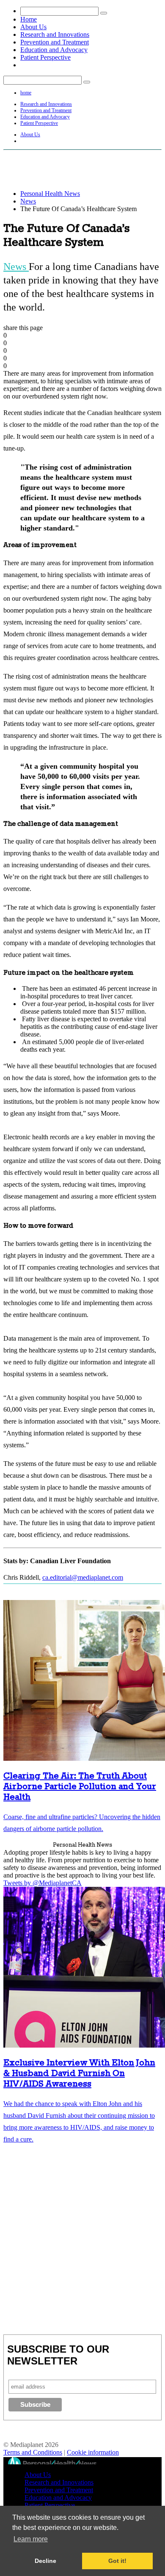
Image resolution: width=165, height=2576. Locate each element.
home (26, 93)
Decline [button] (45, 2561)
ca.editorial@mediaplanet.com (83, 1577)
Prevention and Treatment (55, 42)
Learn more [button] (31, 2539)
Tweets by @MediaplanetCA (43, 1883)
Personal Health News (50, 194)
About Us (33, 27)
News (28, 201)
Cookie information (93, 2452)
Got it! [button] (117, 2561)
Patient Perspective (45, 57)
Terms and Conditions (33, 2452)
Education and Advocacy (54, 50)
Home (29, 19)
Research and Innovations (55, 34)
